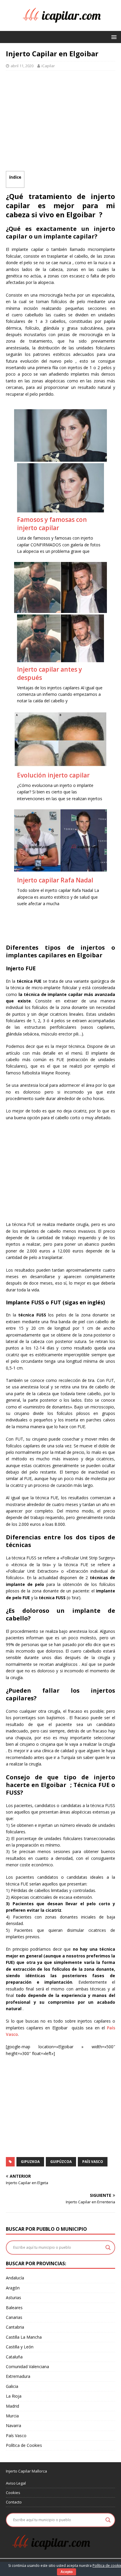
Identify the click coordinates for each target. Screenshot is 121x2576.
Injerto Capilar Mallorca (26, 2471)
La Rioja (14, 2396)
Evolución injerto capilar (53, 775)
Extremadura (18, 2376)
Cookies (13, 2493)
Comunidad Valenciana (27, 2367)
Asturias (14, 2298)
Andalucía (15, 2278)
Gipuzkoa (30, 2162)
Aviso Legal (16, 2483)
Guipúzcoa (61, 2162)
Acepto (67, 2572)
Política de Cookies (24, 2445)
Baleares (14, 2308)
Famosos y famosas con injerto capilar (52, 524)
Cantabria (15, 2327)
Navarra (14, 2425)
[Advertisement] (60, 122)
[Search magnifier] (108, 2248)
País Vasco (93, 2162)
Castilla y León (20, 2347)
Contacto (14, 2502)
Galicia (12, 2386)
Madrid (12, 2406)
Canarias (14, 2317)
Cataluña (14, 2357)
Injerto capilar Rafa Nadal (55, 880)
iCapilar (48, 66)
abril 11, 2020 (22, 66)
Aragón (13, 2288)
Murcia (12, 2416)
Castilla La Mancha (24, 2337)
